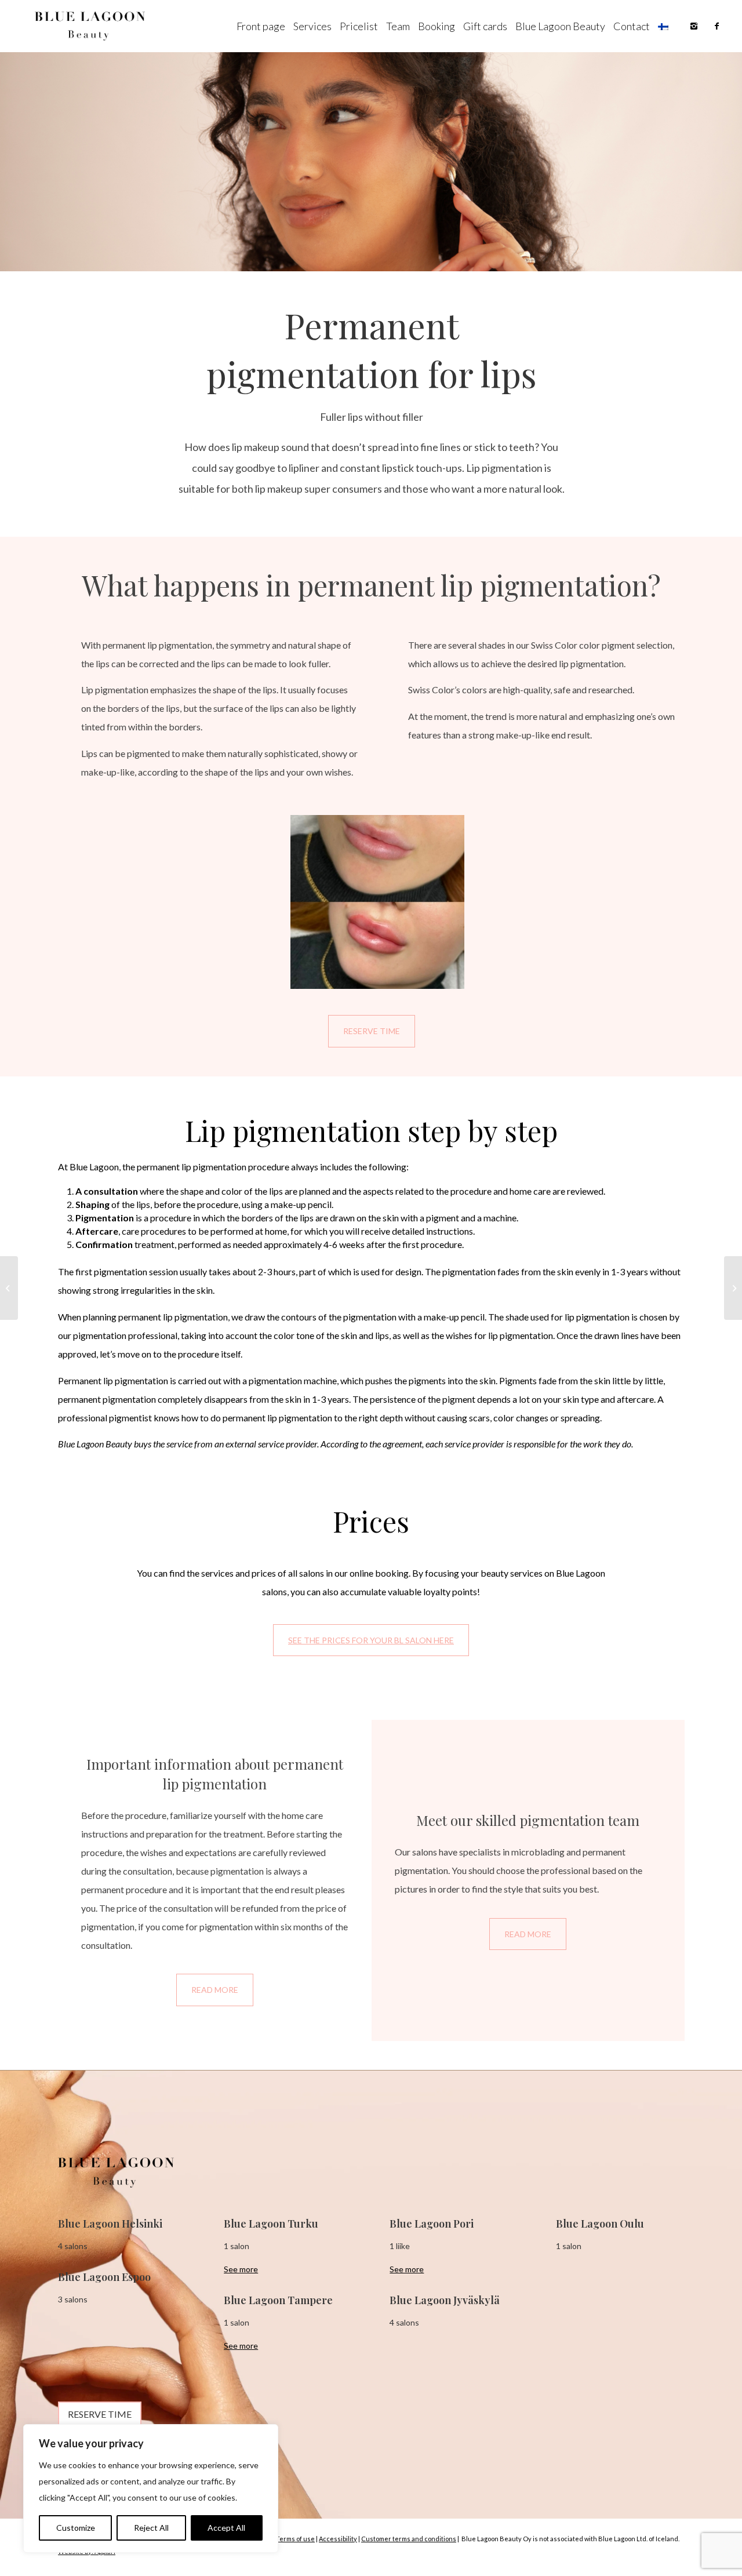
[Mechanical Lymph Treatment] (733, 1288)
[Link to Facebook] (717, 26)
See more (241, 2269)
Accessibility (338, 2539)
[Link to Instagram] (694, 26)
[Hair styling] (9, 1288)
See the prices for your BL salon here (371, 1640)
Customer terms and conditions (409, 2539)
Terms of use (295, 2539)
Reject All (151, 2528)
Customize (76, 2528)
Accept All (226, 2528)
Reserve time (372, 1031)
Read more (215, 1990)
